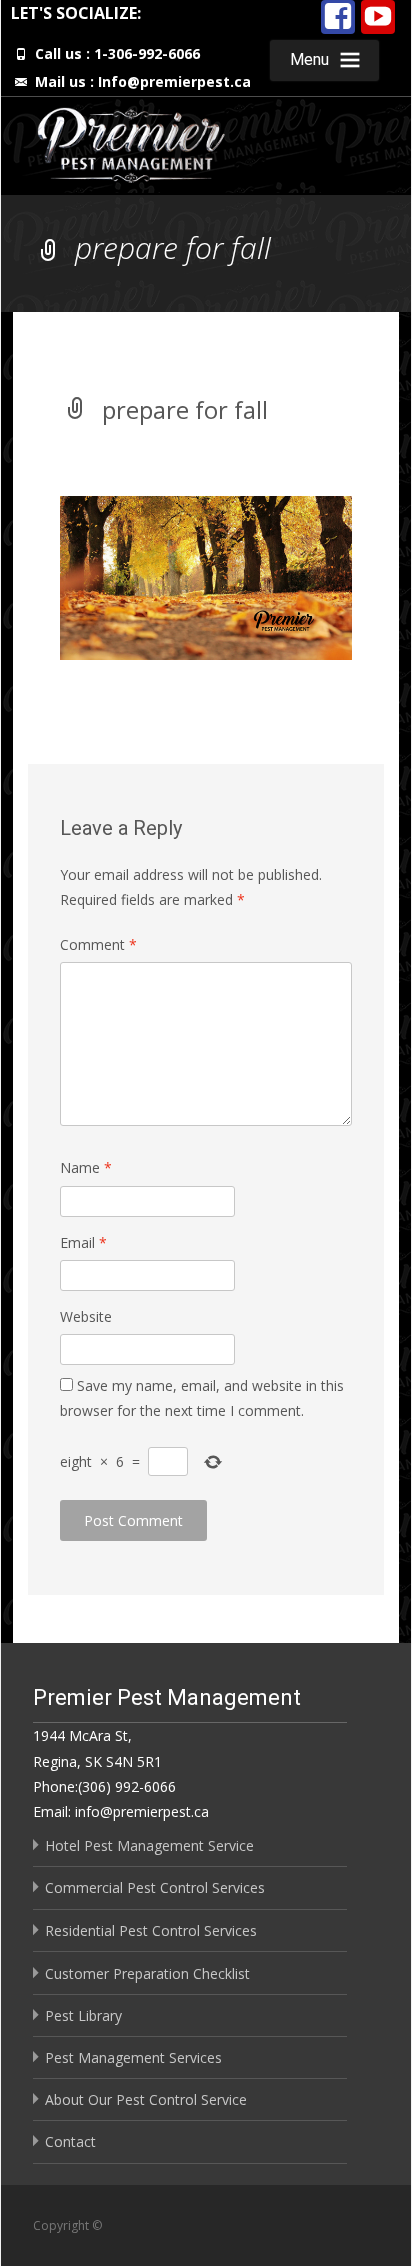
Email (83, 1242)
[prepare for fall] (205, 576)
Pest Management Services (133, 2057)
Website (86, 1316)
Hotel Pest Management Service (149, 1845)
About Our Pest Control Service (146, 2099)
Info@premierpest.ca (174, 81)
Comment (98, 944)
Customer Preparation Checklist (147, 1973)
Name (86, 1167)
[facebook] (338, 13)
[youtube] (378, 13)
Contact (70, 2141)
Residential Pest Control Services (151, 1930)
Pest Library (83, 2015)
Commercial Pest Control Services (155, 1887)
